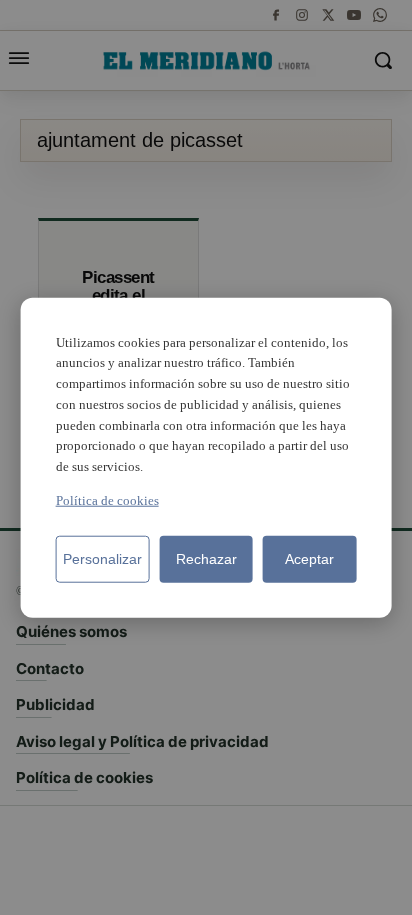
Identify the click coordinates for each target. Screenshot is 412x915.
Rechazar (206, 559)
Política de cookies (107, 500)
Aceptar (309, 559)
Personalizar (102, 559)
